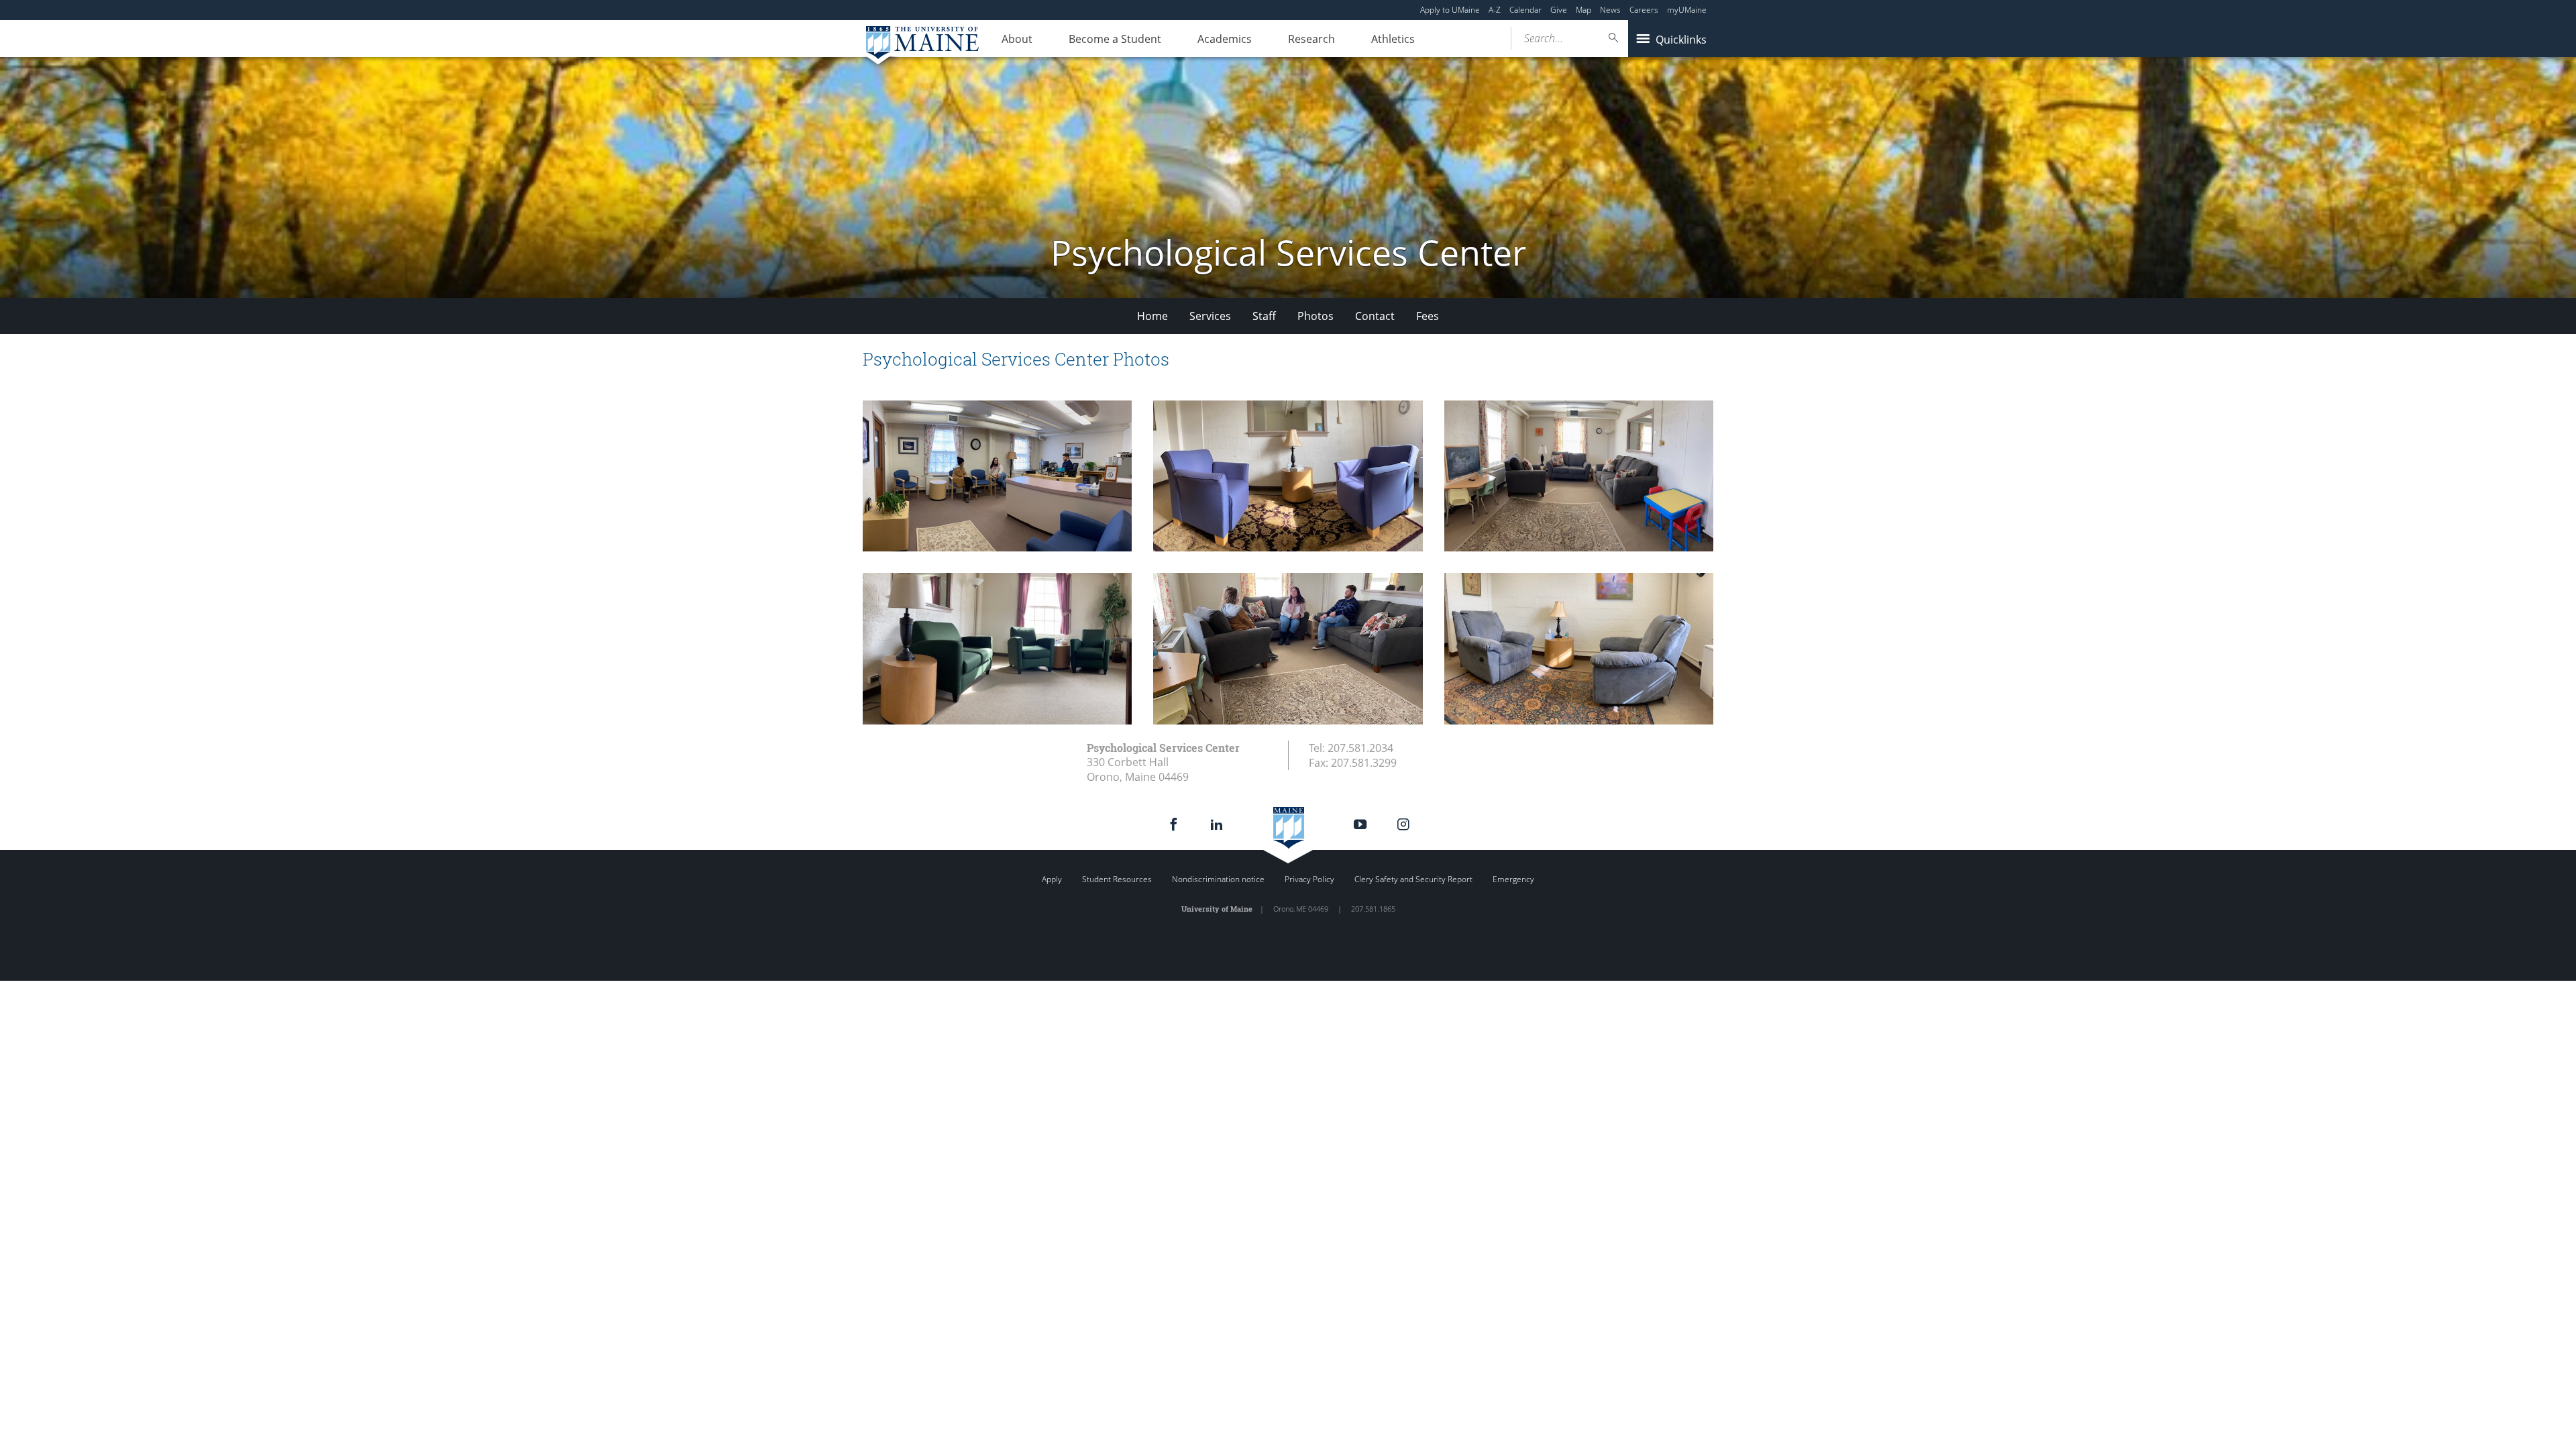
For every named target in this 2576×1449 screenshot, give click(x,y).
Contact (1375, 316)
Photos (1316, 316)
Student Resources (1117, 879)
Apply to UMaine (1450, 10)
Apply (1052, 879)
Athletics (1393, 39)
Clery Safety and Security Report (1413, 879)
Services (1210, 316)
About (1017, 39)
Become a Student (1115, 39)
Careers (1644, 10)
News (1610, 10)
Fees (1428, 316)
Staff (1264, 316)
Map (1584, 10)
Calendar (1525, 10)
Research (1311, 39)
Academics (1225, 39)
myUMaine (1687, 10)
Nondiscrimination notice (1218, 879)
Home (1152, 316)
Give (1559, 10)
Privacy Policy (1309, 879)
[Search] (1614, 38)
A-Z (1495, 10)
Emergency (1513, 879)
